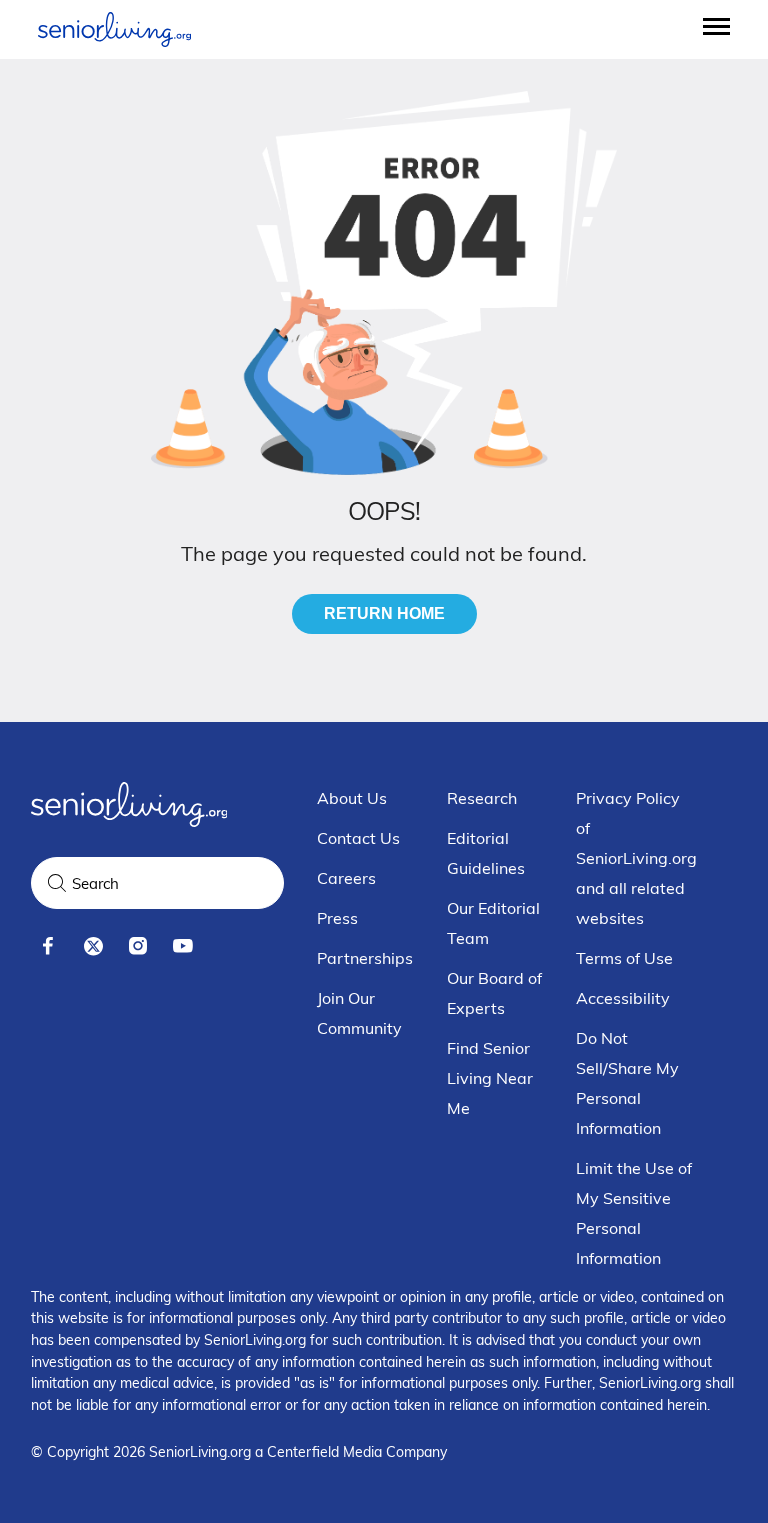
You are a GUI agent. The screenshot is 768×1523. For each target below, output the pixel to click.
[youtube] (183, 946)
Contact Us (358, 838)
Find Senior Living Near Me (490, 1078)
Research (482, 798)
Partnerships (365, 958)
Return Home (384, 613)
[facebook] (48, 946)
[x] (93, 946)
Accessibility (623, 998)
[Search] (57, 883)
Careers (346, 878)
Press (337, 918)
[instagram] (138, 946)
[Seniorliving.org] (114, 29)
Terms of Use (624, 958)
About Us (352, 798)
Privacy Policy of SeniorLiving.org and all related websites (636, 858)
